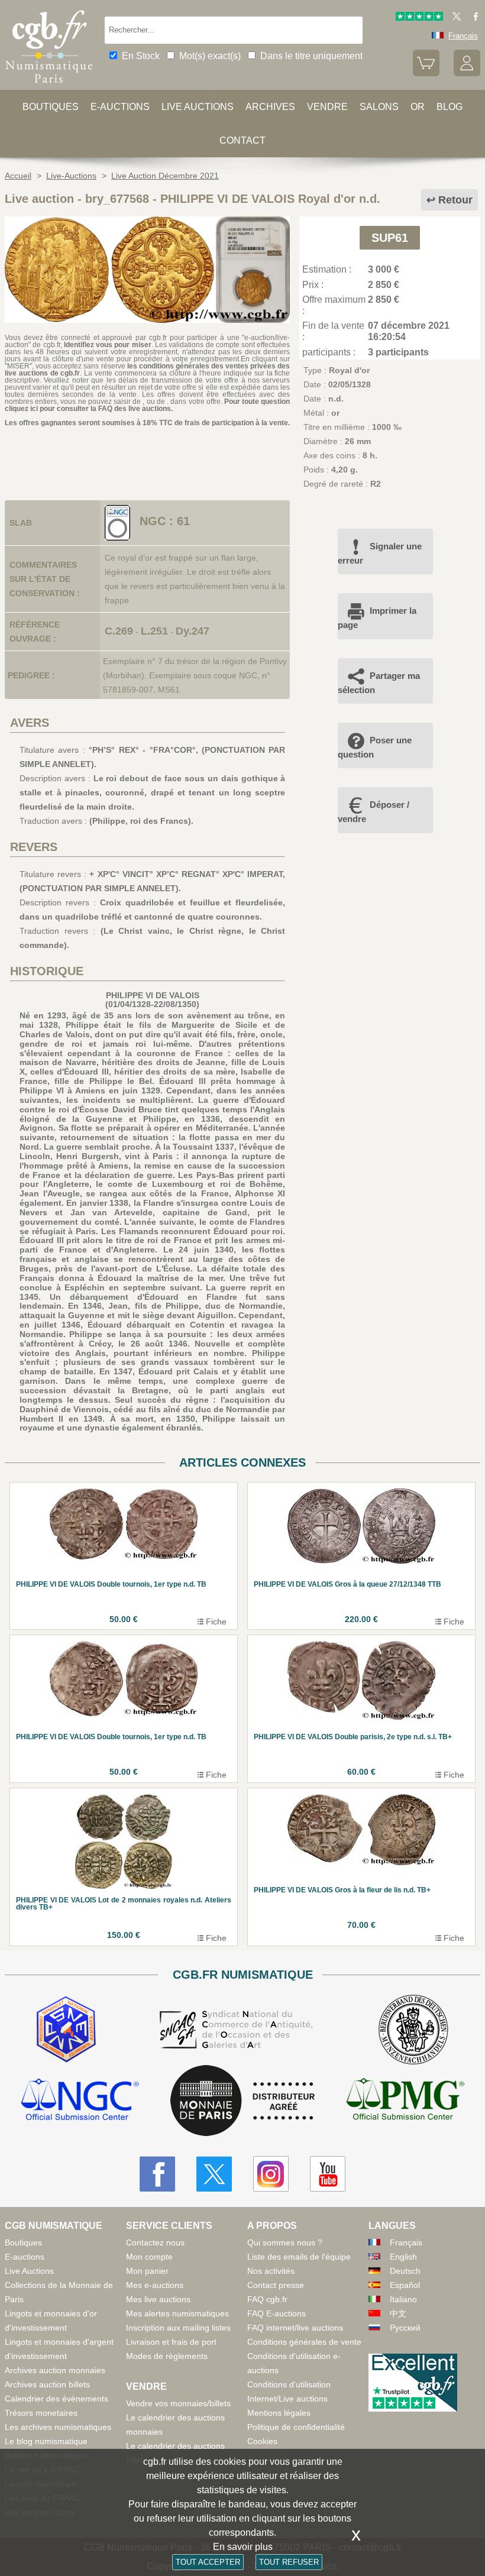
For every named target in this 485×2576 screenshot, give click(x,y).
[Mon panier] (426, 74)
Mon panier (147, 2271)
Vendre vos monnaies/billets (178, 2403)
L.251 (154, 631)
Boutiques (51, 107)
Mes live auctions (158, 2299)
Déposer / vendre (374, 812)
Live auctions (198, 107)
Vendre (327, 107)
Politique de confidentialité (296, 2427)
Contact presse (276, 2285)
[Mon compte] (467, 74)
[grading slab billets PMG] (405, 2101)
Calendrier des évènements (56, 2399)
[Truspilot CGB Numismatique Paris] (419, 18)
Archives (270, 107)
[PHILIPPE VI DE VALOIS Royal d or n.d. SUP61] (147, 320)
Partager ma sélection (379, 683)
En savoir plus (243, 2547)
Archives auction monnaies (55, 2370)
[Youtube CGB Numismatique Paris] (328, 2174)
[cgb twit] (454, 18)
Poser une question (375, 747)
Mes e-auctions (155, 2285)
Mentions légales (279, 2413)
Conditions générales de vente (304, 2342)
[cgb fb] (473, 18)
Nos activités (271, 2271)
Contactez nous (155, 2242)
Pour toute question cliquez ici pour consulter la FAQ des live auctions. (147, 405)
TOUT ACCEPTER (208, 2562)
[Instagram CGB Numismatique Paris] (271, 2174)
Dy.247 (193, 631)
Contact (242, 140)
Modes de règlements (167, 2356)
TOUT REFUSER (289, 2562)
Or (418, 107)
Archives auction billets (47, 2384)
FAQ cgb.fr (267, 2299)
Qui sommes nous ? (285, 2242)
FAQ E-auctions (277, 2313)
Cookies (262, 2441)
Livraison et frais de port (171, 2342)
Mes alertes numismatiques (177, 2313)
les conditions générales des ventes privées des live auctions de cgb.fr (147, 370)
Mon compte (149, 2257)
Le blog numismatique (46, 2441)
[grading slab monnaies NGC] (80, 2101)
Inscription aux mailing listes (178, 2328)
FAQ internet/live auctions (295, 2328)
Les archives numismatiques (58, 2427)
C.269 (119, 631)
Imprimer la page (377, 618)
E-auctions (120, 107)
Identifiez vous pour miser (108, 345)
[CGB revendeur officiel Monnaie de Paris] (242, 2101)
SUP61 (390, 238)
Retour (455, 200)
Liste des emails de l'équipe (299, 2257)
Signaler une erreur (380, 553)
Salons (379, 107)
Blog (450, 107)
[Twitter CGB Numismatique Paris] (214, 2174)
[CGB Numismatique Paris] (49, 86)
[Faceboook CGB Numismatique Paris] (157, 2174)
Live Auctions (29, 2271)
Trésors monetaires (41, 2413)
